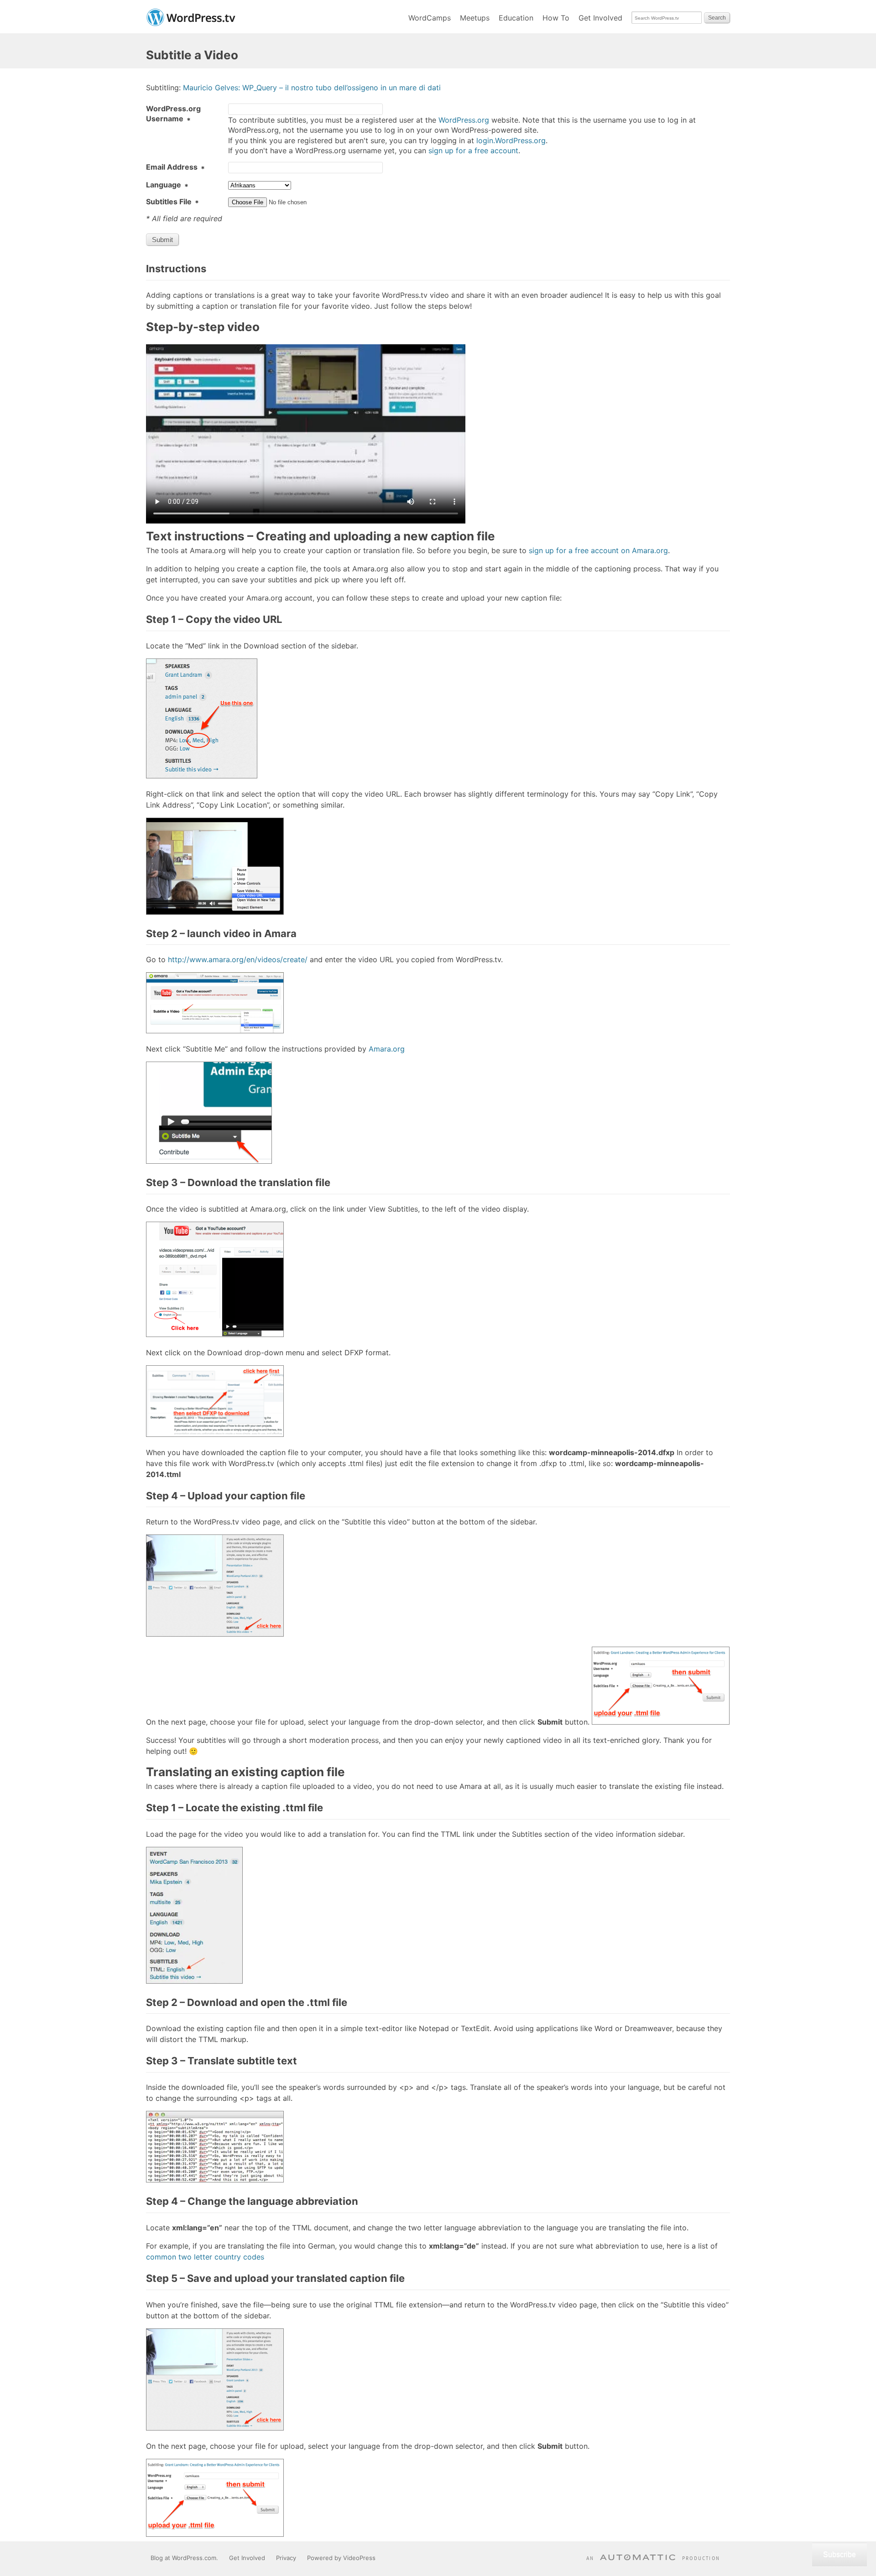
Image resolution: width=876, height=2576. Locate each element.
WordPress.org (464, 120)
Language (167, 185)
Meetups (475, 18)
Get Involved (600, 18)
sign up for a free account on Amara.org (598, 550)
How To (556, 18)
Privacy (286, 2558)
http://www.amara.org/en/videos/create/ (238, 959)
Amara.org (387, 1049)
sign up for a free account (473, 150)
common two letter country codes (205, 2257)
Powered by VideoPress (341, 2558)
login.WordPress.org (511, 140)
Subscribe (839, 2554)
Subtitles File (172, 202)
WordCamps (430, 18)
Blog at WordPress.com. (184, 2558)
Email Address (175, 167)
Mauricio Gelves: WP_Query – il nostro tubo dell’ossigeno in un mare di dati (312, 88)
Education (516, 18)
